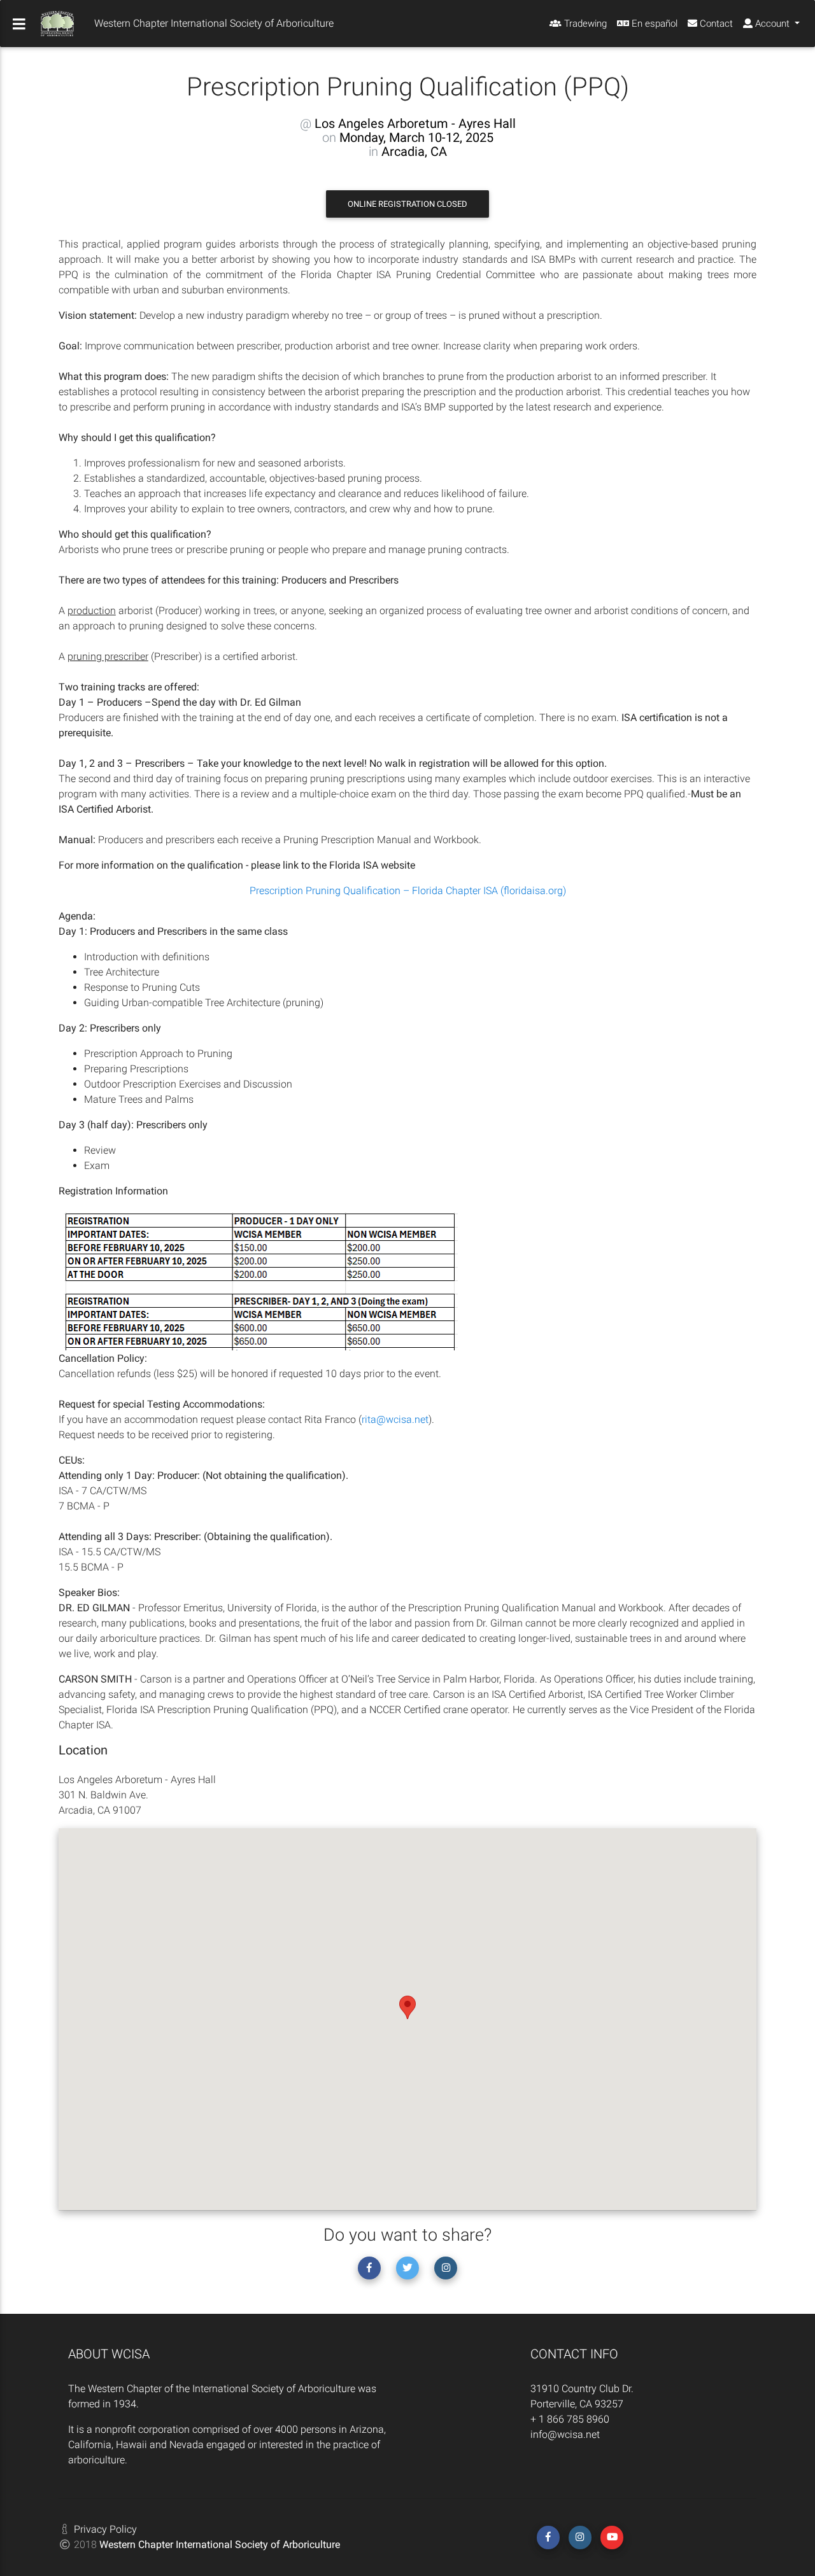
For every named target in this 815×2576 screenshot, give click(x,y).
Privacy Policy (105, 2529)
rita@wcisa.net (395, 1419)
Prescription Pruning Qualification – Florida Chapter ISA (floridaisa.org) (408, 891)
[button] (407, 2007)
